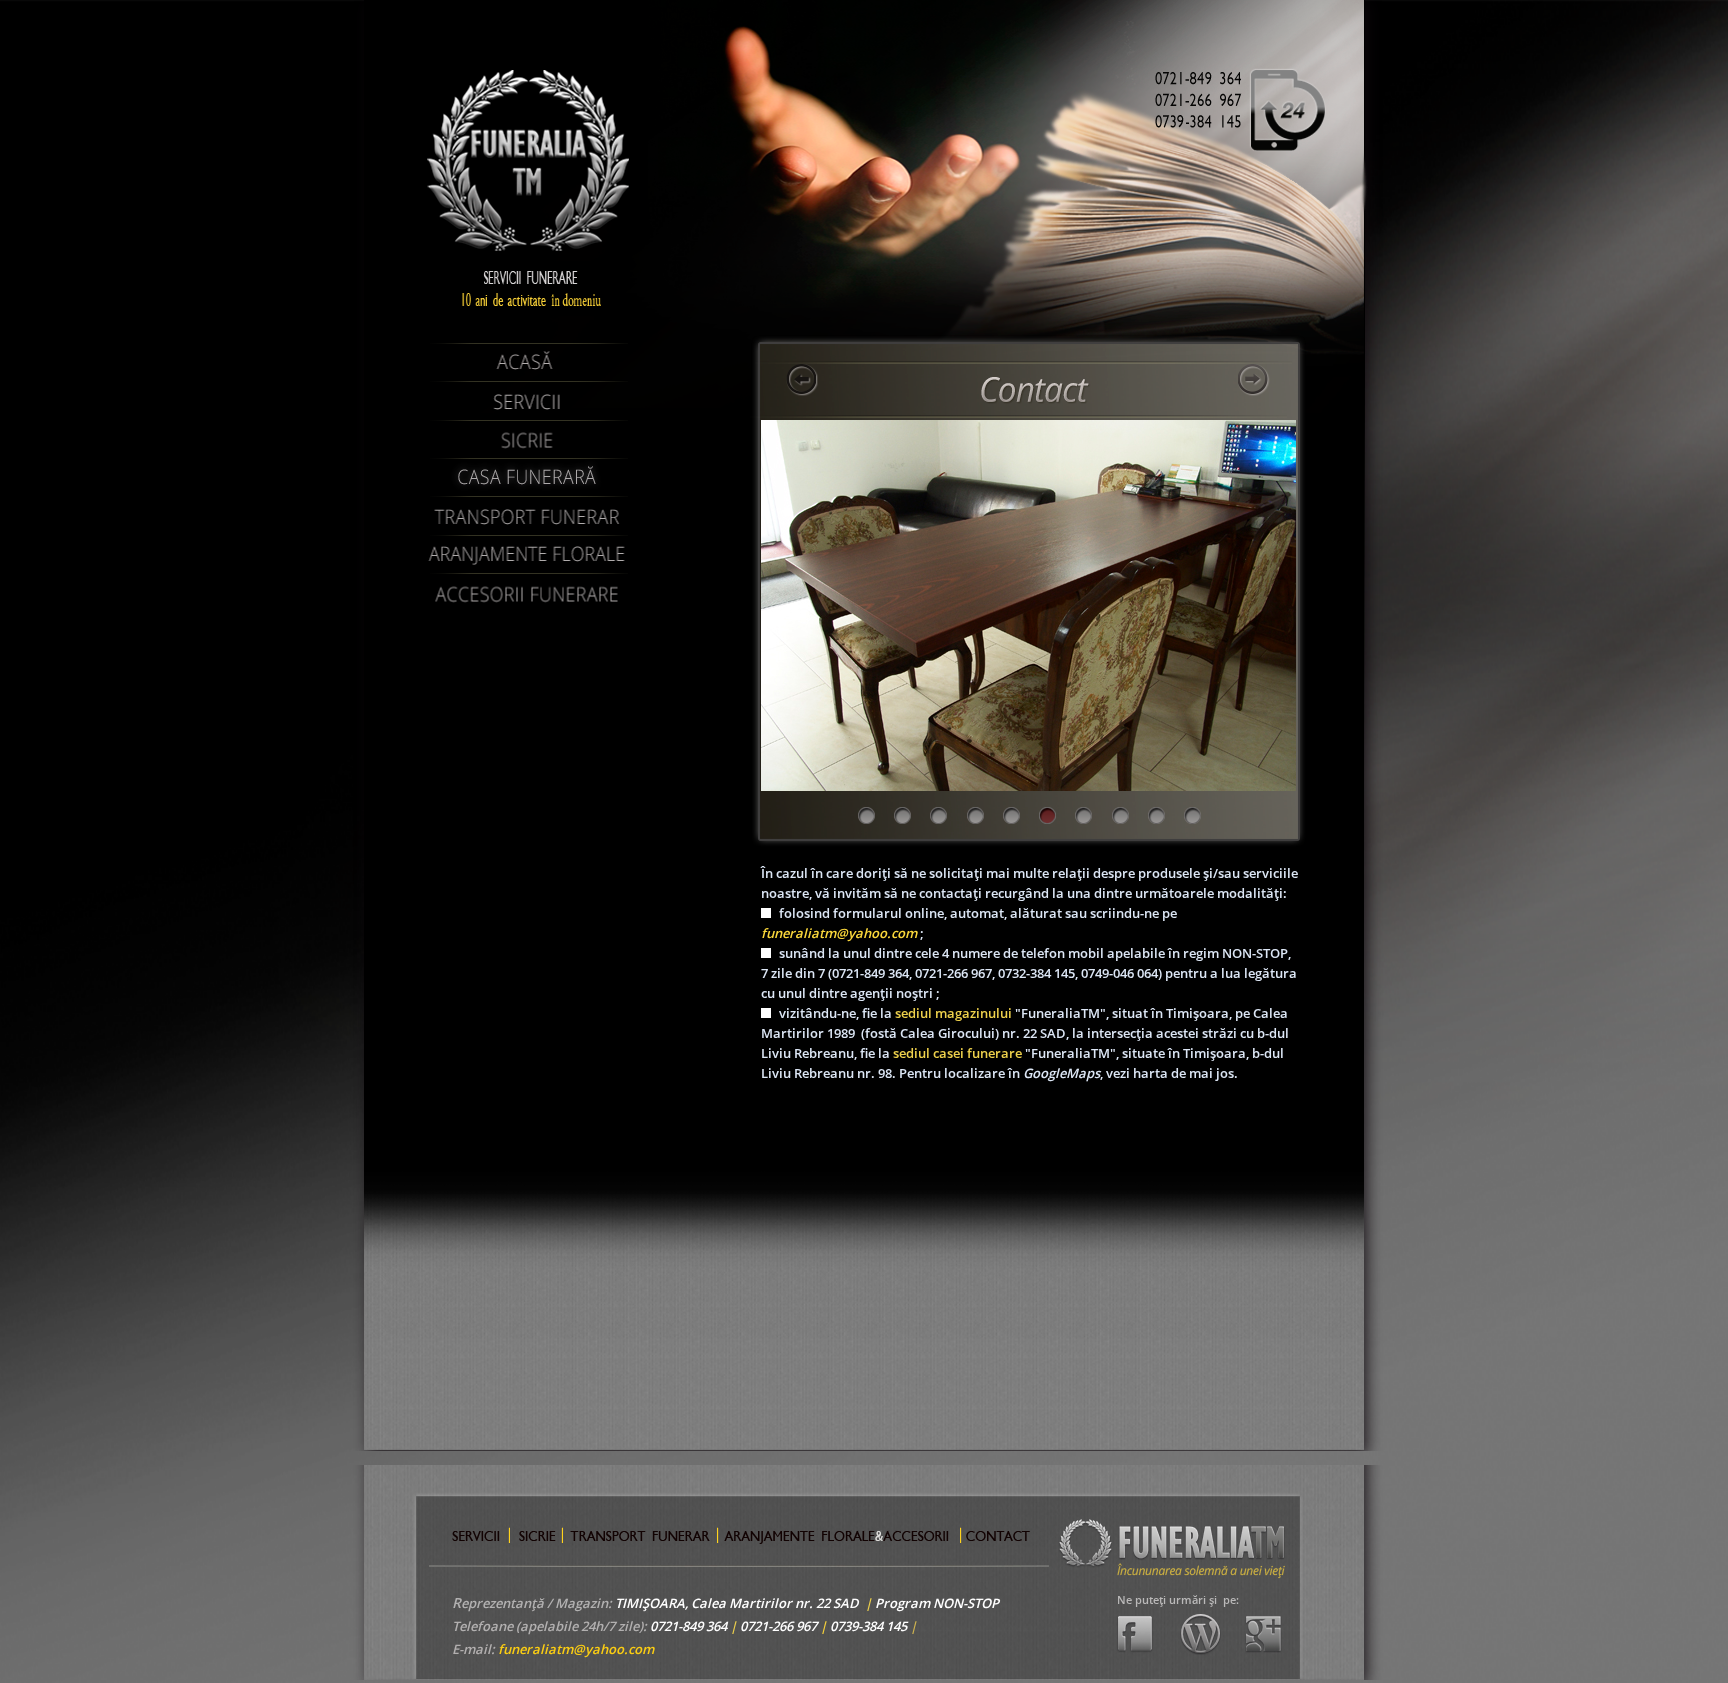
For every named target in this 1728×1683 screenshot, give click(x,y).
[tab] (866, 815)
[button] (802, 379)
